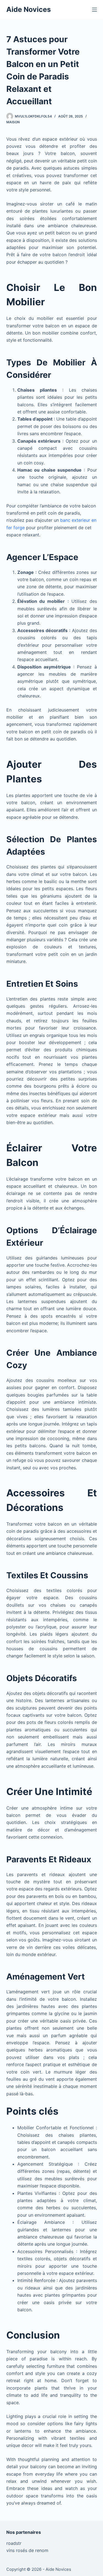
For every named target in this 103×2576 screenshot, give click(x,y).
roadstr (14, 2543)
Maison (13, 122)
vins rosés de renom (27, 2550)
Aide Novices (29, 9)
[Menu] (94, 10)
